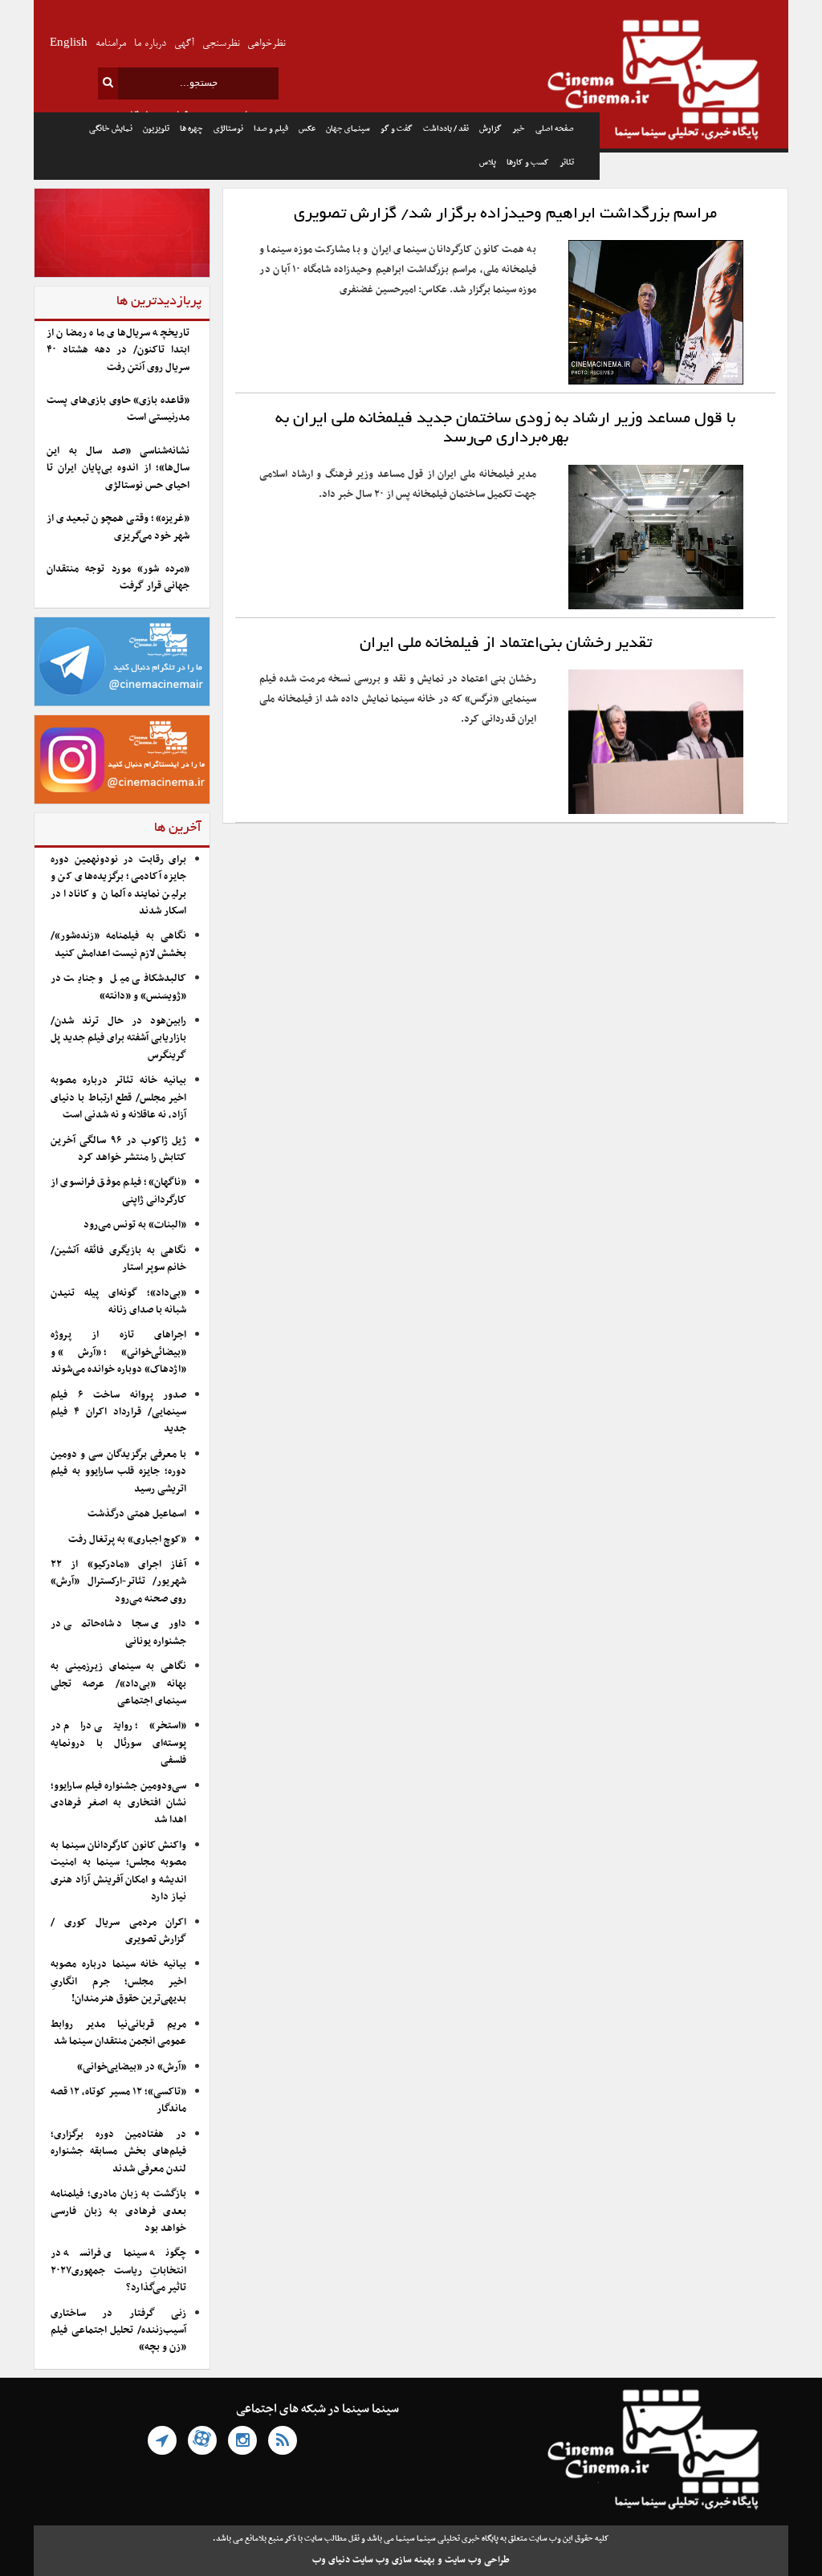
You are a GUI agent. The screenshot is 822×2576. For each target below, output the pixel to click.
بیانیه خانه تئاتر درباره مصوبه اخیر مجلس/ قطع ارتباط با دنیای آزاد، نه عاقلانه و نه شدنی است (118, 1098)
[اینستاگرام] (242, 2440)
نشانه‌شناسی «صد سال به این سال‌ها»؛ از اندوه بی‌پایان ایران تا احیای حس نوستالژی (118, 468)
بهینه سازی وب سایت (394, 2560)
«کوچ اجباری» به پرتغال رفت (127, 1540)
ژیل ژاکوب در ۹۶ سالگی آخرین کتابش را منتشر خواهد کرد (118, 1149)
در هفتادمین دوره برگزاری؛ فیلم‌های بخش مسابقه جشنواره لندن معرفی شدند (118, 2152)
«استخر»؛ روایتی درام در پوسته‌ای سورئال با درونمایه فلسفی (118, 1743)
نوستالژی (228, 129)
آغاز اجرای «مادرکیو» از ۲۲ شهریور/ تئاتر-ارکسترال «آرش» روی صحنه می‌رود (118, 1582)
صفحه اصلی (555, 129)
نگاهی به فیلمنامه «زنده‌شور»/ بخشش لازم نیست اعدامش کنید (118, 944)
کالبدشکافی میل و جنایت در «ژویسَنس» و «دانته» (118, 987)
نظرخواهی (266, 44)
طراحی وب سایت (477, 2560)
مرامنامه (111, 44)
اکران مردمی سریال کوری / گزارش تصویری (118, 1931)
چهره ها (191, 129)
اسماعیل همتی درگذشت (137, 1514)
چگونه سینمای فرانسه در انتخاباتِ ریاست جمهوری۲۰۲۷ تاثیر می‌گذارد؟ (118, 2271)
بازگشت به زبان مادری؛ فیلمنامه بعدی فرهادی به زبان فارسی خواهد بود (118, 2211)
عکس (307, 129)
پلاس (488, 163)
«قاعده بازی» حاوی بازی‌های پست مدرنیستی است (118, 409)
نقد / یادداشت (446, 129)
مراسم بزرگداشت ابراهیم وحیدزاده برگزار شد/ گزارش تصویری (505, 214)
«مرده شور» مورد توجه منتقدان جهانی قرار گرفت (118, 578)
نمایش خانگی (111, 129)
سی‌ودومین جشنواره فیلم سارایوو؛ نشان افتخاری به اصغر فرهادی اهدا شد (118, 1803)
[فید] (283, 2440)
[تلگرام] (162, 2440)
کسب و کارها (528, 163)
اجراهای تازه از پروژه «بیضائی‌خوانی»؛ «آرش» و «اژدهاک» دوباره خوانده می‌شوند (118, 1352)
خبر (519, 129)
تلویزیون (156, 129)
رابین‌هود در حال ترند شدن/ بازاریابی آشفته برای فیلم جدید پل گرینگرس (118, 1038)
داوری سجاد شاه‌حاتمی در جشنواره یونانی (118, 1632)
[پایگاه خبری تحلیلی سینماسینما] (694, 82)
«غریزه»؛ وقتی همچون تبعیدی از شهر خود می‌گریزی (118, 527)
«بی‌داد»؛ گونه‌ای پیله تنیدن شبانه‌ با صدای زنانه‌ (118, 1302)
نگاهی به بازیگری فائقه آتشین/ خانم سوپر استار (118, 1259)
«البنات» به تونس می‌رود (135, 1225)
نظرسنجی (221, 44)
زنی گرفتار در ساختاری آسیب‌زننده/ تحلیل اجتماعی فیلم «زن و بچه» (118, 2331)
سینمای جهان (348, 129)
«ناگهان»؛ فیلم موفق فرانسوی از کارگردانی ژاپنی (118, 1191)
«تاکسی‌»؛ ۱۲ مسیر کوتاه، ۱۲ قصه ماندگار (118, 2100)
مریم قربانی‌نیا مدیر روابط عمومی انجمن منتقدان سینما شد (118, 2033)
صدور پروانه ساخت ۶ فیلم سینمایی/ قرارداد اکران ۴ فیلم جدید (118, 1412)
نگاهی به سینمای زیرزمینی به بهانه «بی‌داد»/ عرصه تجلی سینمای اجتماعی (118, 1684)
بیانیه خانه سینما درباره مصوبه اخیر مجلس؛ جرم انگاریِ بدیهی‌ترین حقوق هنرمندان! (118, 1982)
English (69, 44)
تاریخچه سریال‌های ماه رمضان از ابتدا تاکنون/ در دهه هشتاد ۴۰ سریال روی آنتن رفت (118, 350)
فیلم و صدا (271, 129)
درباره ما (150, 44)
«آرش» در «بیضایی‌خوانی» (132, 2067)
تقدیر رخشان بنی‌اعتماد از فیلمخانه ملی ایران (506, 644)
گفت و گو (397, 129)
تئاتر (567, 163)
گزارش (490, 129)
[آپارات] (202, 2440)
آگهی (184, 44)
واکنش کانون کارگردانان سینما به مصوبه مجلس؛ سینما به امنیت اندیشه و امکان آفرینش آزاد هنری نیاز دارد (118, 1871)
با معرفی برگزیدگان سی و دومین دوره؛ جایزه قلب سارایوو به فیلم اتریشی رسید (118, 1472)
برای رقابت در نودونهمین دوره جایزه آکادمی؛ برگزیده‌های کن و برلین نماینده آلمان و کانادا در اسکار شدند (118, 885)
